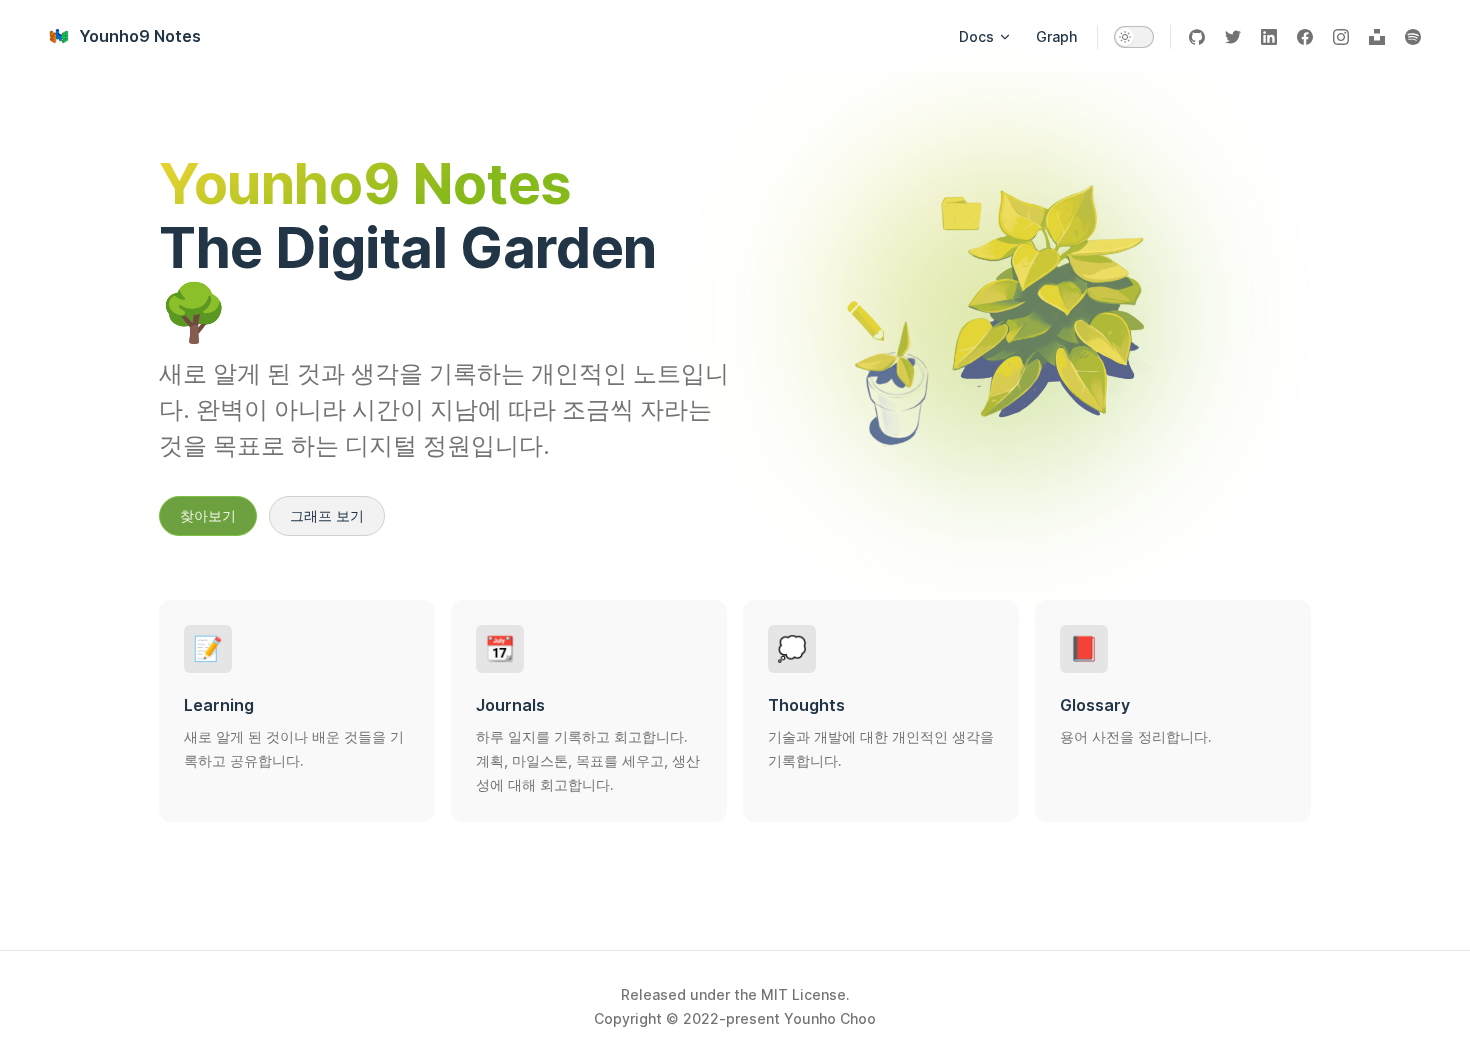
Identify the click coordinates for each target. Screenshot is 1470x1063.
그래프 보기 (327, 515)
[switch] (1134, 37)
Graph (1056, 36)
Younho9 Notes (140, 36)
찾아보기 (208, 515)
